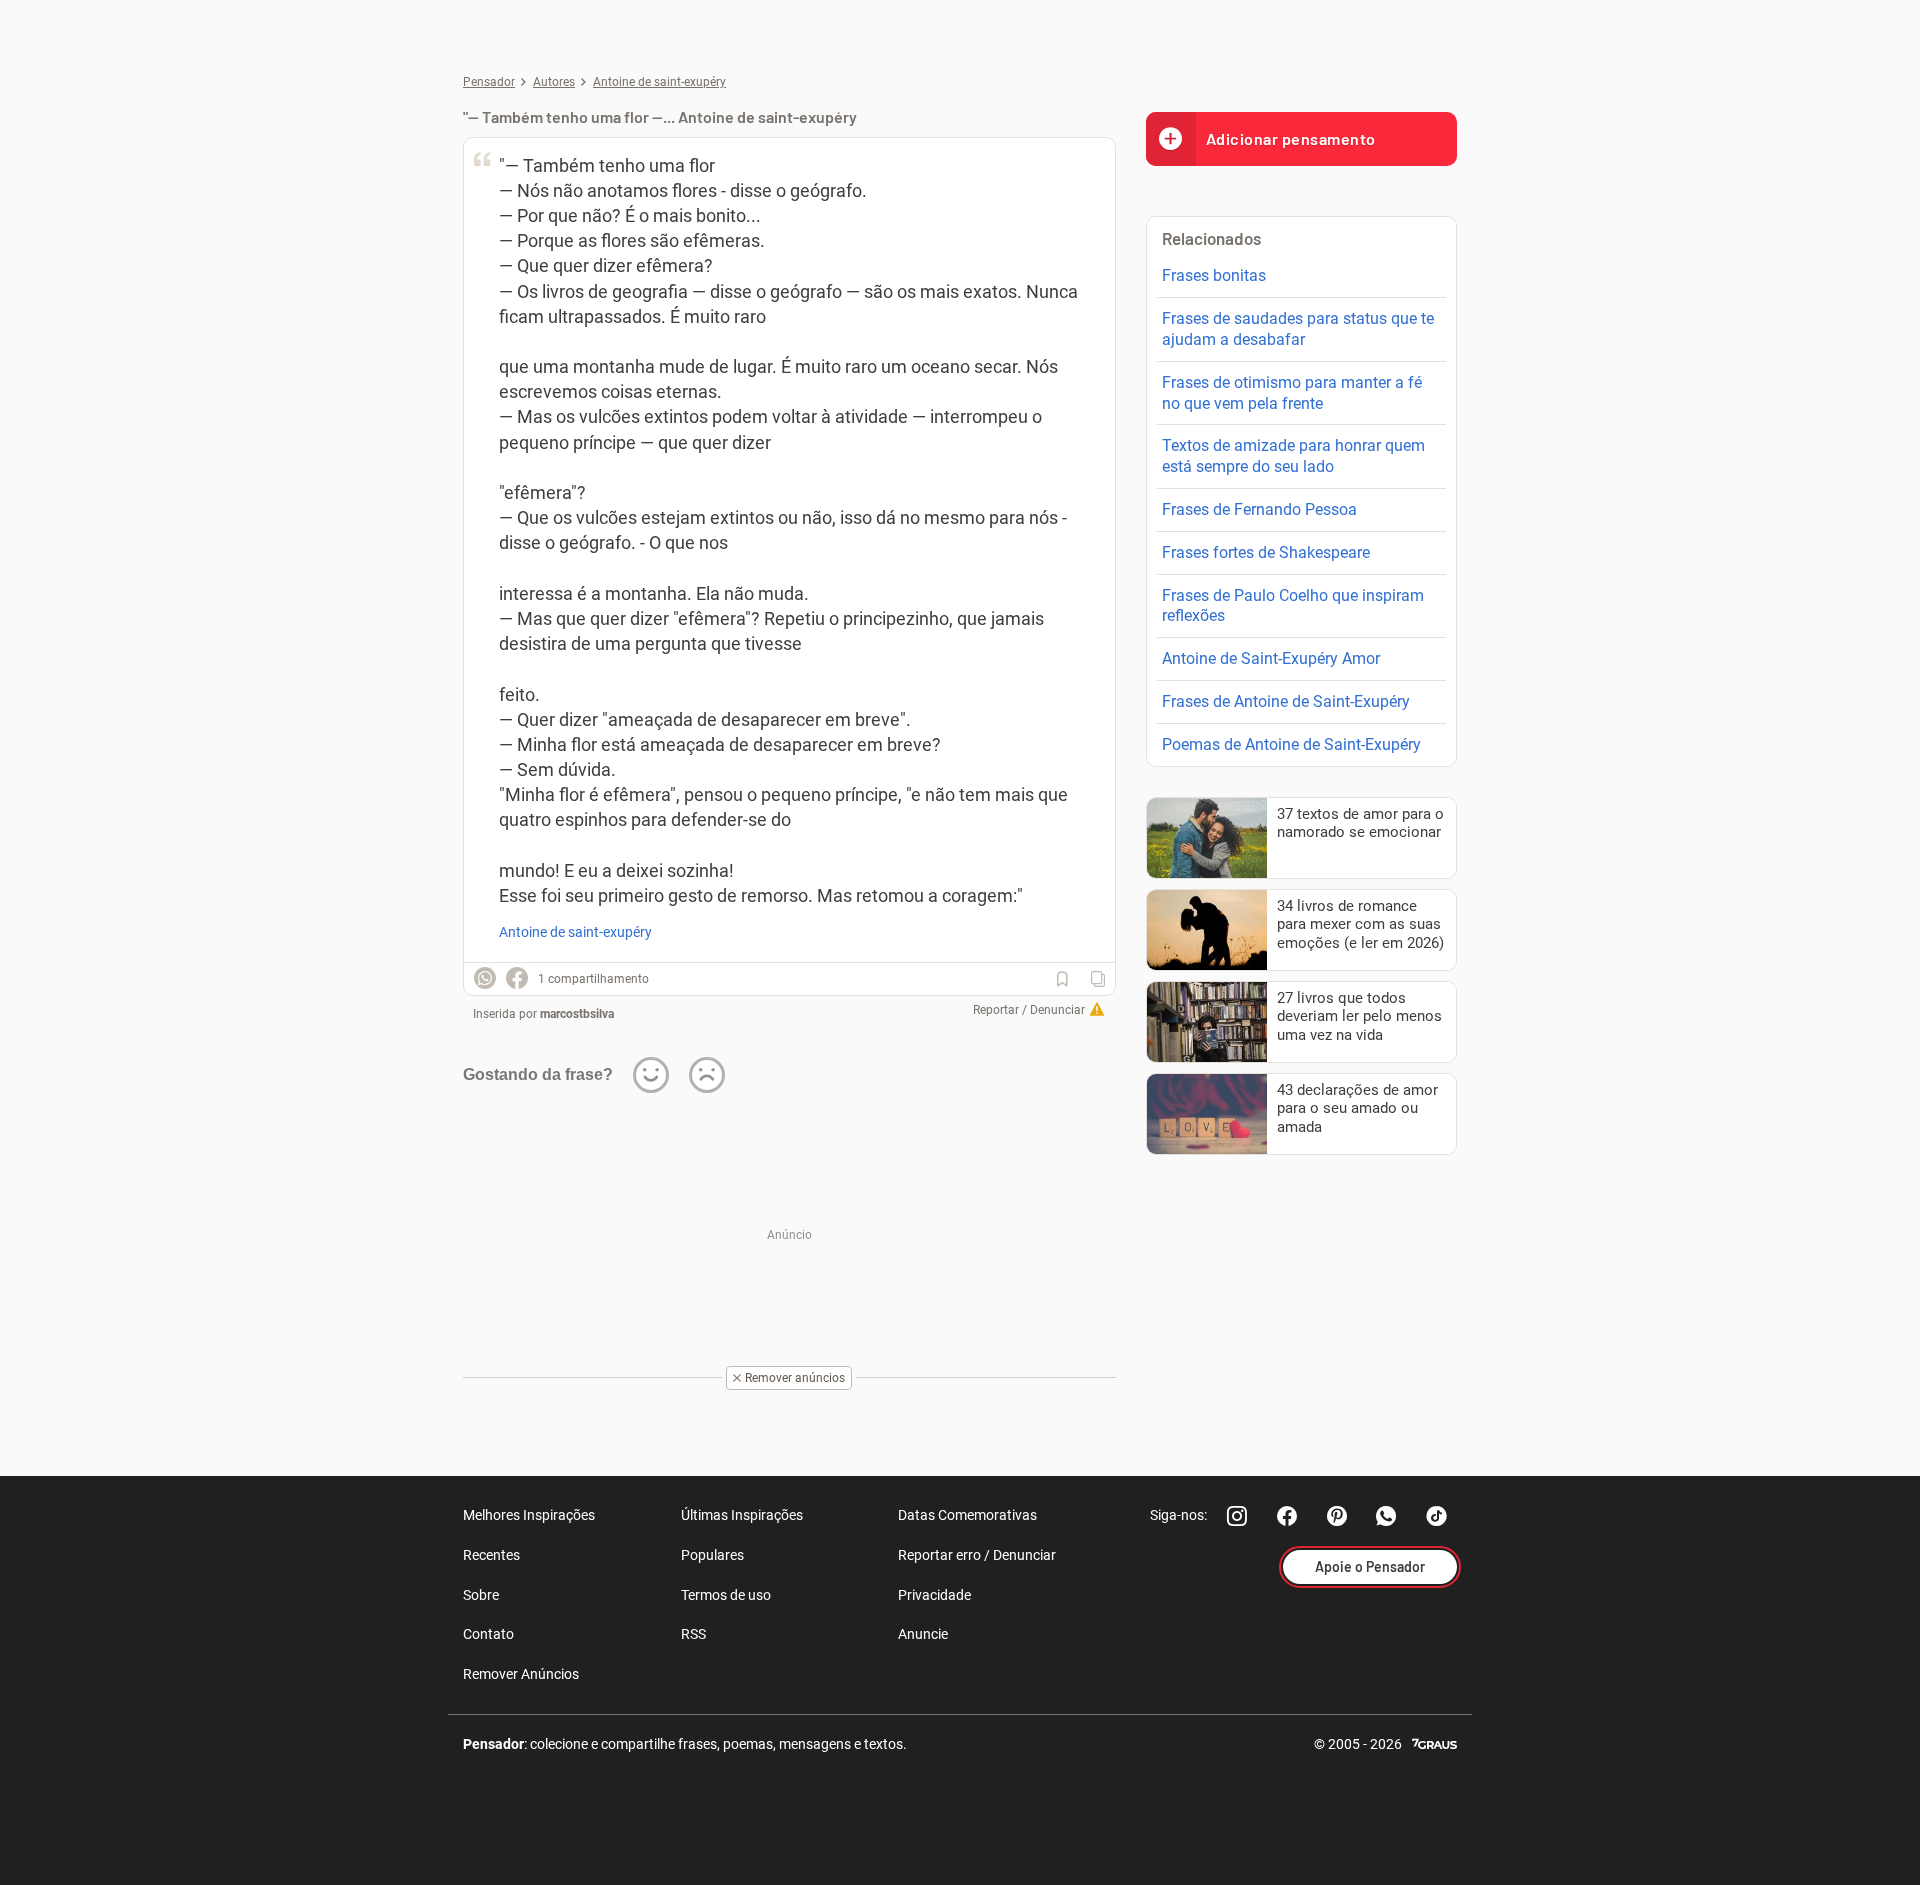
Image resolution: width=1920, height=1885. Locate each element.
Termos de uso (726, 1595)
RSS (693, 1634)
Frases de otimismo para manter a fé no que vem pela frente (1292, 393)
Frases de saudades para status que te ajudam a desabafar (1298, 329)
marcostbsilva (577, 1014)
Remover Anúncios (521, 1674)
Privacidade (934, 1595)
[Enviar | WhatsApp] (485, 978)
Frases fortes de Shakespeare (1266, 552)
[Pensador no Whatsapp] (1387, 1516)
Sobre (481, 1595)
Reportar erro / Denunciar (977, 1555)
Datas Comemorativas (967, 1515)
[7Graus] (1434, 1742)
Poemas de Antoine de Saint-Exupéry (1291, 744)
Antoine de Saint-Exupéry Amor (1271, 658)
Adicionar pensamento (1291, 138)
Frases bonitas (1214, 275)
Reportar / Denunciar (1029, 1010)
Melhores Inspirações (529, 1515)
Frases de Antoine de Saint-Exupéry (1286, 701)
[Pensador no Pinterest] (1337, 1516)
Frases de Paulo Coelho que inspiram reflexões (1293, 606)
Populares (712, 1555)
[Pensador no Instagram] (1237, 1516)
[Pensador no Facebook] (1287, 1516)
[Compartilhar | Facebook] (517, 978)
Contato (488, 1634)
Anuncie (923, 1634)
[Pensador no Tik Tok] (1437, 1516)
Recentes (491, 1555)
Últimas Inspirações (742, 1515)
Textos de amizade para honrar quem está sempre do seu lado (1293, 456)
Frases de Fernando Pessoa (1259, 509)
